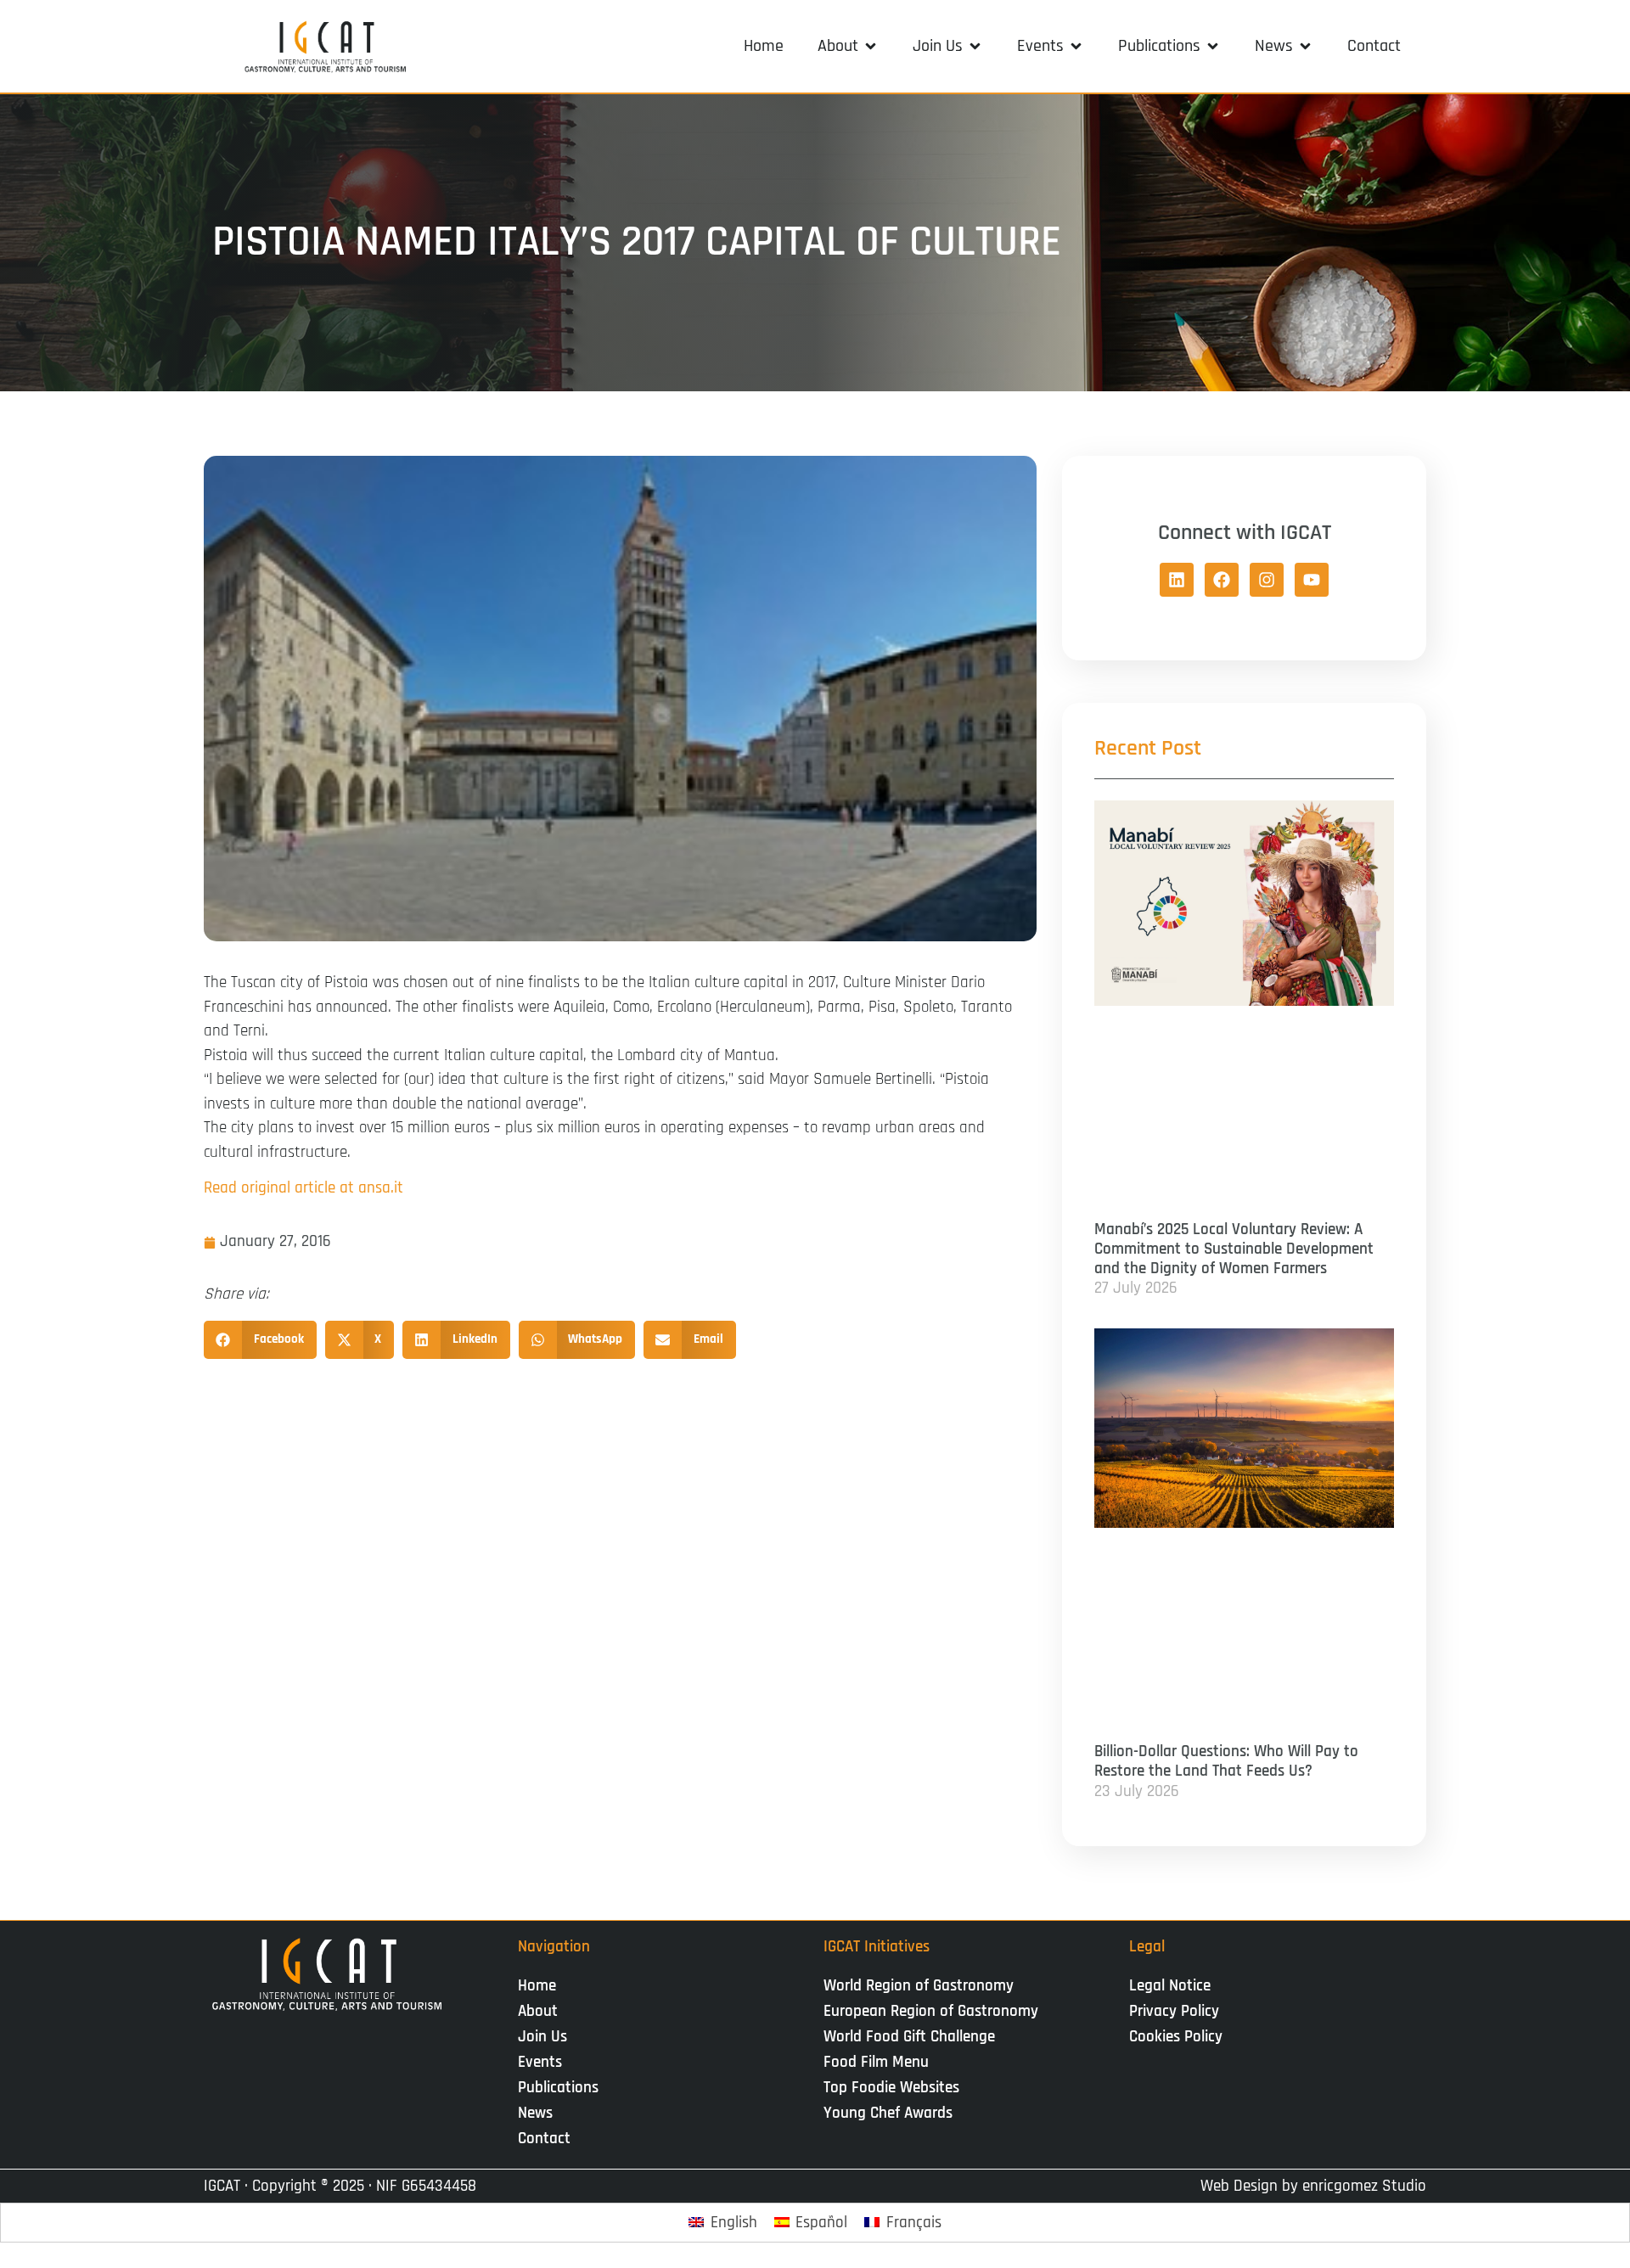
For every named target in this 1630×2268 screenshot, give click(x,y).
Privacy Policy (1174, 2011)
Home (537, 1986)
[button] (848, 46)
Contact (544, 2139)
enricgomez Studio (1364, 2186)
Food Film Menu (876, 2062)
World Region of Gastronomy (919, 1986)
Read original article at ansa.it (304, 1188)
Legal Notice (1170, 1986)
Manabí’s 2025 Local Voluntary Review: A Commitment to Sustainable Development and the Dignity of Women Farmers (1234, 1249)
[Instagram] (1267, 580)
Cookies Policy (1176, 2037)
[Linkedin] (1177, 580)
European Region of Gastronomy (931, 2011)
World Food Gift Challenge (909, 2037)
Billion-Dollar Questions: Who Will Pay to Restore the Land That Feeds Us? (1226, 1761)
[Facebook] (1222, 580)
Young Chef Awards (888, 2113)
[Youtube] (1312, 580)
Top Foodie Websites (891, 2088)
